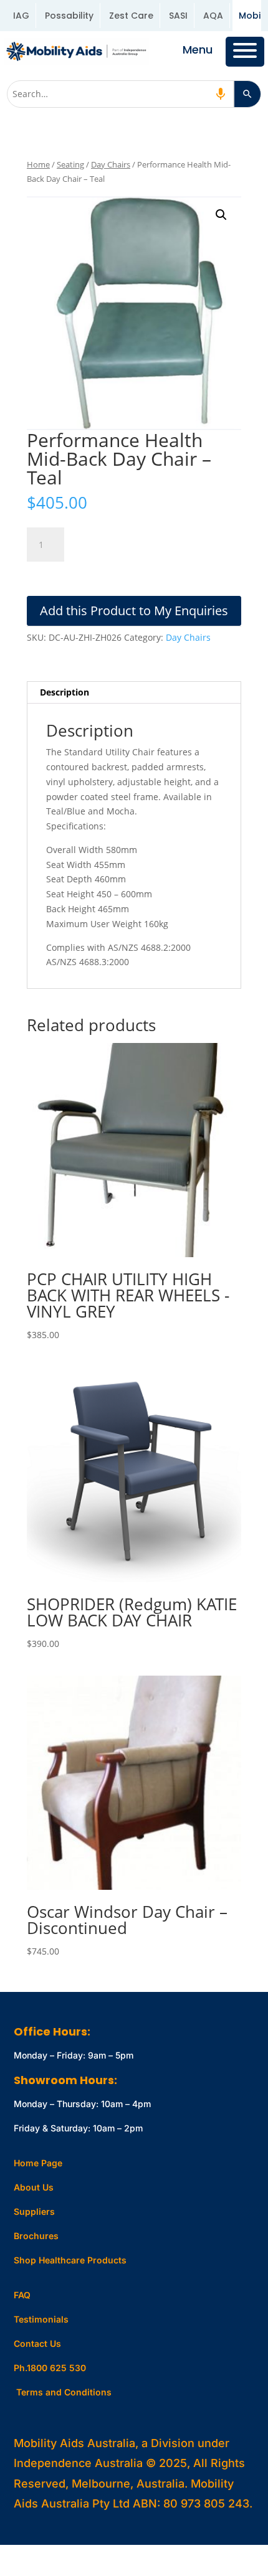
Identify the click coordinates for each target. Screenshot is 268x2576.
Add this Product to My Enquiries (134, 611)
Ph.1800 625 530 (50, 2368)
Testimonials (41, 2319)
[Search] (247, 94)
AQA (213, 16)
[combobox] (121, 94)
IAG (21, 16)
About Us (34, 2187)
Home (38, 164)
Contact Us (37, 2343)
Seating (70, 164)
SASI (178, 16)
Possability (69, 16)
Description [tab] (65, 692)
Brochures (36, 2236)
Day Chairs (111, 164)
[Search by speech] (221, 94)
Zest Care (131, 16)
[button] (221, 215)
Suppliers (34, 2211)
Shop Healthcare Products (70, 2260)
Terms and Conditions (64, 2392)
